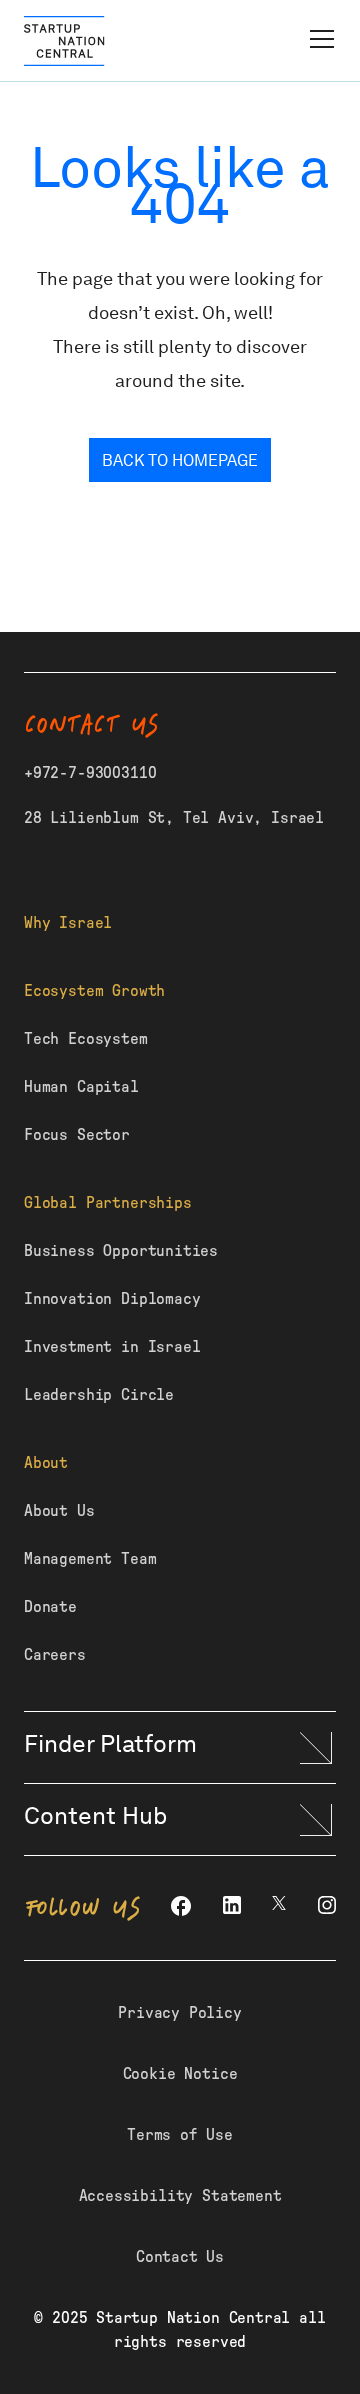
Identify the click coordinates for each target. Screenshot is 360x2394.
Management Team (90, 1559)
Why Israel (68, 923)
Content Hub (95, 1815)
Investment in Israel (112, 1347)
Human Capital (81, 1087)
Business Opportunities (121, 1251)
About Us (59, 1511)
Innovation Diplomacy (112, 1299)
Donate (50, 1607)
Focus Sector (77, 1135)
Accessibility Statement (180, 2196)
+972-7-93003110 (90, 773)
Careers (55, 1655)
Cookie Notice (180, 2074)
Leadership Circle (99, 1395)
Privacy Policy (180, 2013)
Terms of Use (180, 2135)
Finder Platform (110, 1743)
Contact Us (180, 2257)
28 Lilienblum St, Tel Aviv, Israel (174, 818)
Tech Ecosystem (86, 1039)
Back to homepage (180, 460)
